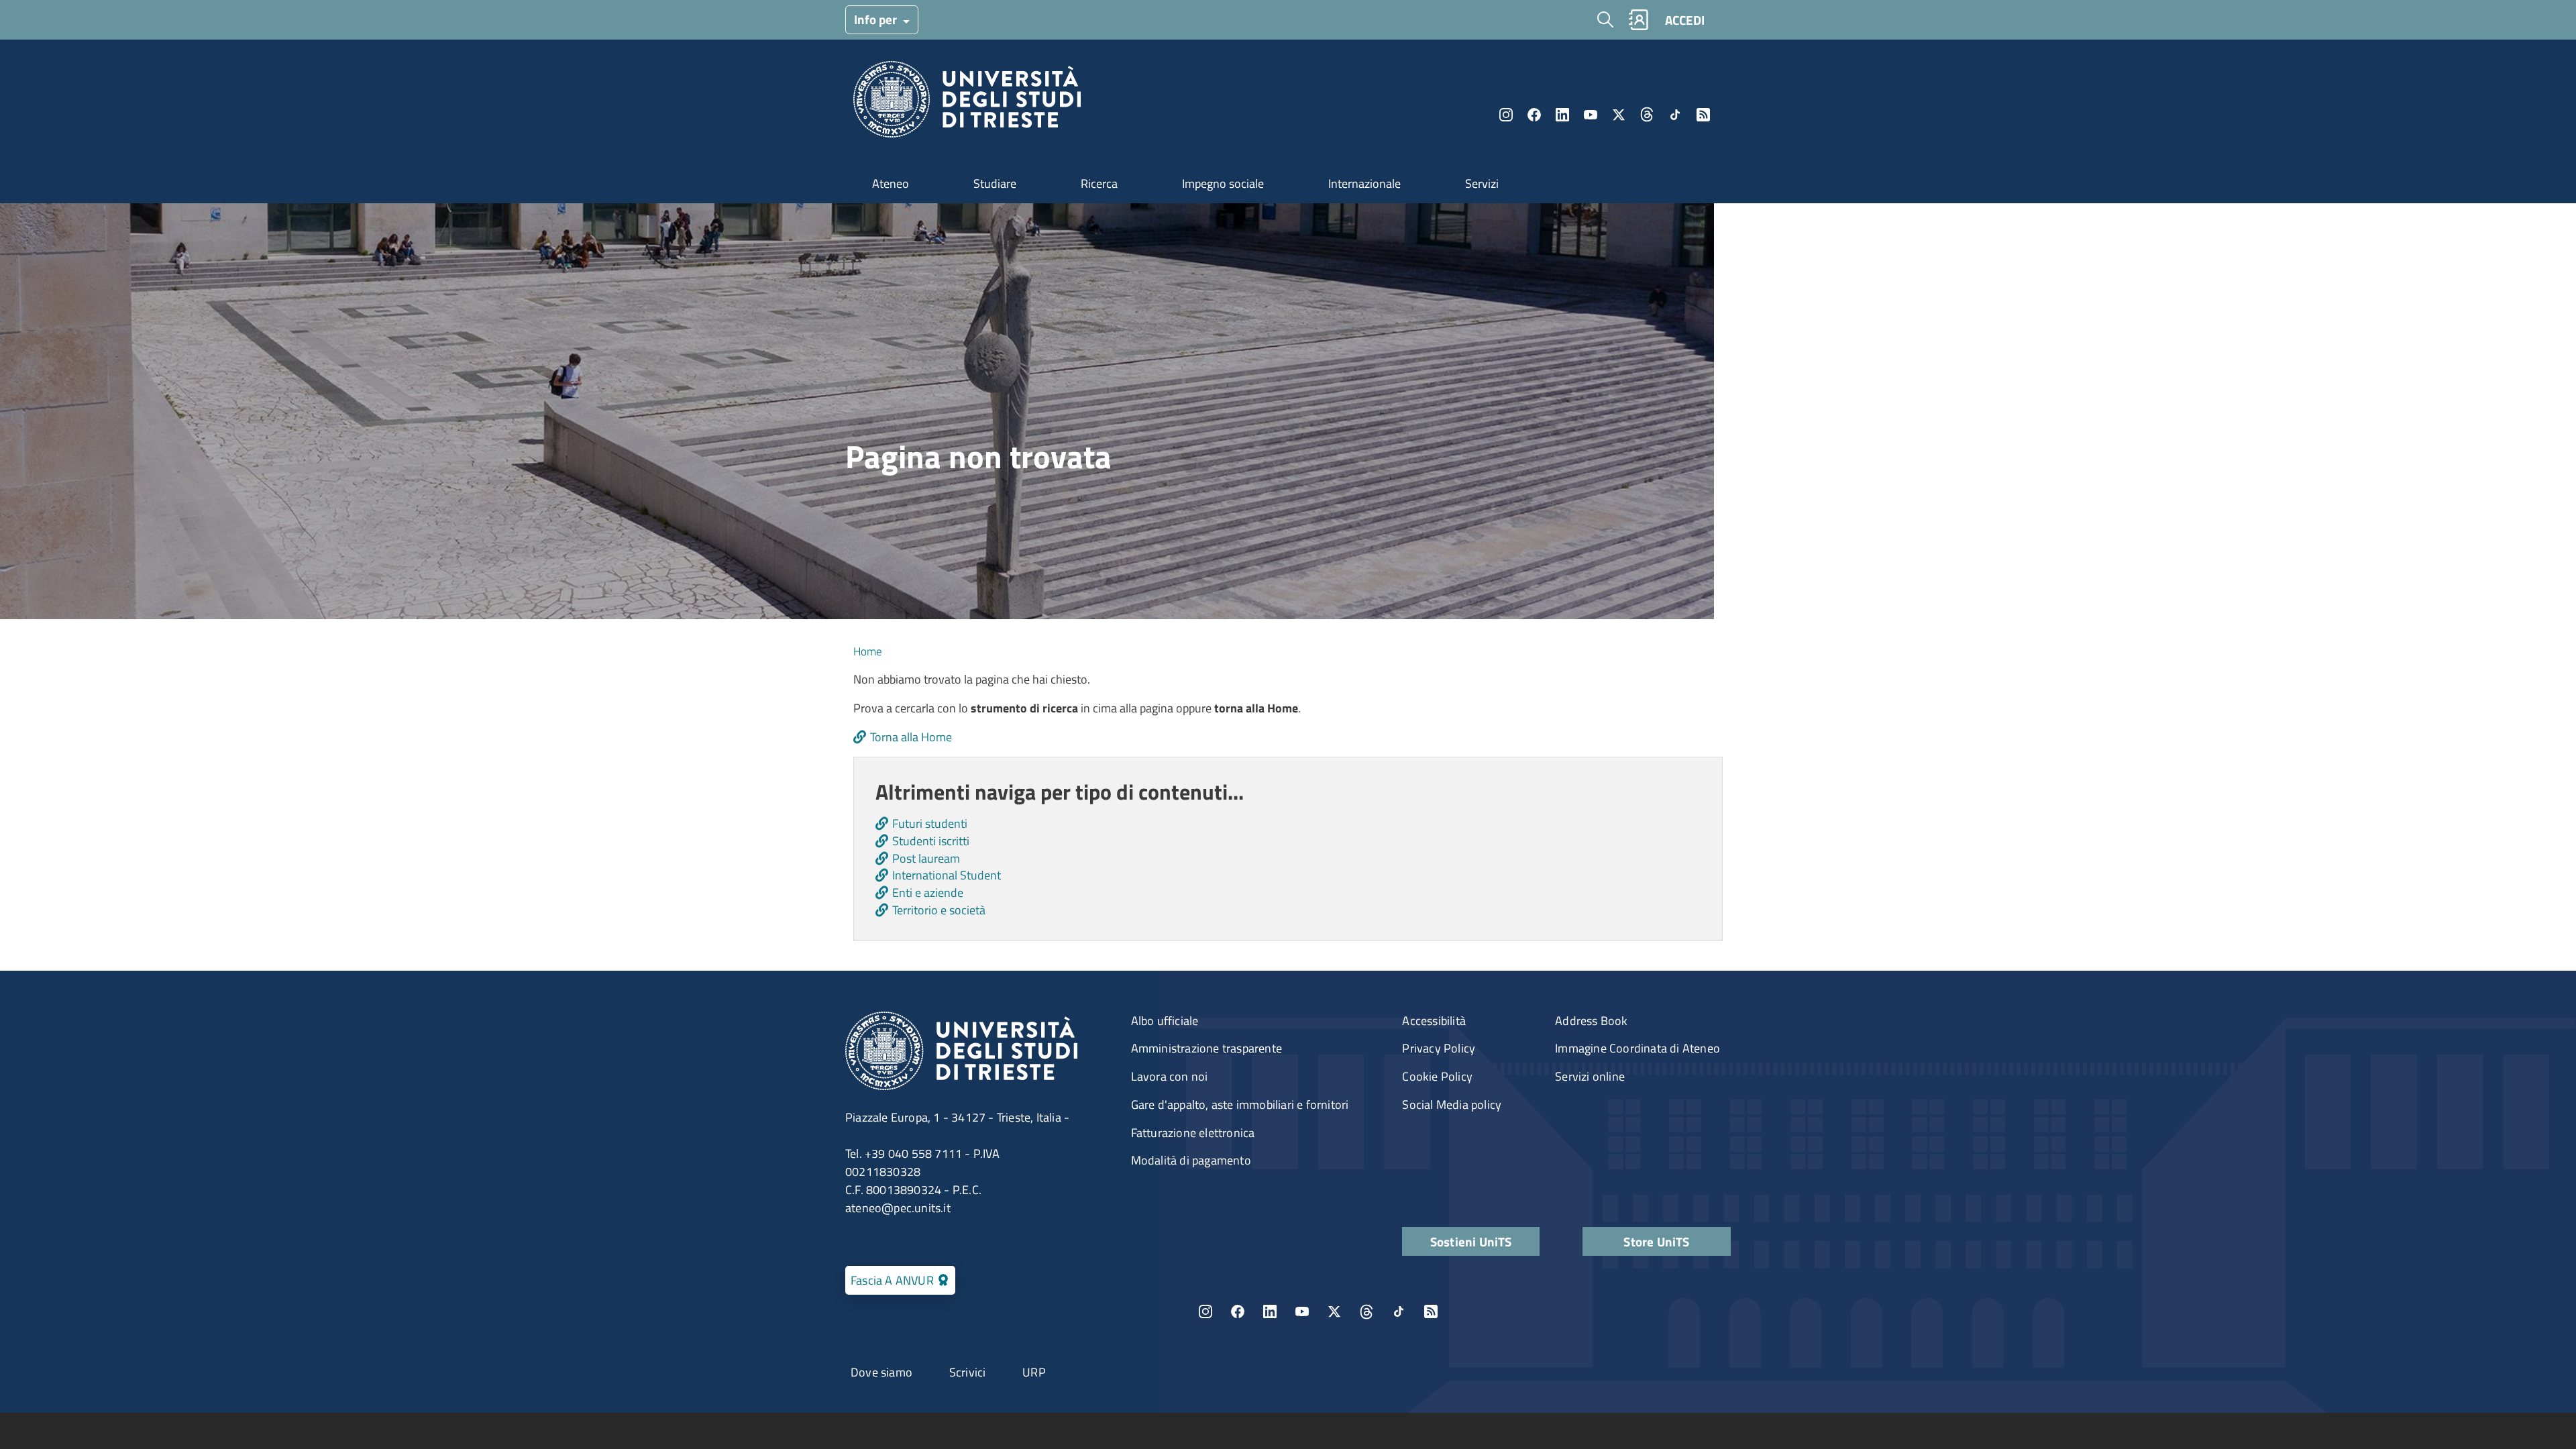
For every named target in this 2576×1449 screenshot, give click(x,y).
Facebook (1534, 115)
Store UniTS (1656, 1241)
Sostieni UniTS (1471, 1241)
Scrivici (968, 1372)
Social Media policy (1452, 1105)
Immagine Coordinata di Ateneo (1638, 1048)
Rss (1703, 115)
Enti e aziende (928, 893)
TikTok (1399, 1311)
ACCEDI (1685, 20)
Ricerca (1099, 183)
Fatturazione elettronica (1193, 1133)
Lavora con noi (1170, 1076)
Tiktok (1675, 115)
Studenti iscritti (931, 841)
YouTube (1591, 115)
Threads (1647, 115)
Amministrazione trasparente (1206, 1048)
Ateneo (891, 183)
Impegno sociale (1223, 183)
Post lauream (926, 858)
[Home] (967, 103)
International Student (947, 875)
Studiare (995, 183)
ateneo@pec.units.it (898, 1208)
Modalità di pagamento (1191, 1160)
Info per (877, 19)
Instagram (1506, 115)
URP (1034, 1372)
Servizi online (1590, 1076)
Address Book (1591, 1021)
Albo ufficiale (1165, 1021)
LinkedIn (1562, 115)
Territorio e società (939, 910)
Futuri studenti (930, 823)
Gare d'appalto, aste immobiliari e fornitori (1240, 1105)
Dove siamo (881, 1372)
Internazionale (1364, 183)
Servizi (1482, 183)
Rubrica (1638, 20)
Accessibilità (1434, 1021)
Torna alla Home (911, 737)
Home (868, 651)
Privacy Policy (1439, 1048)
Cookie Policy (1437, 1076)
